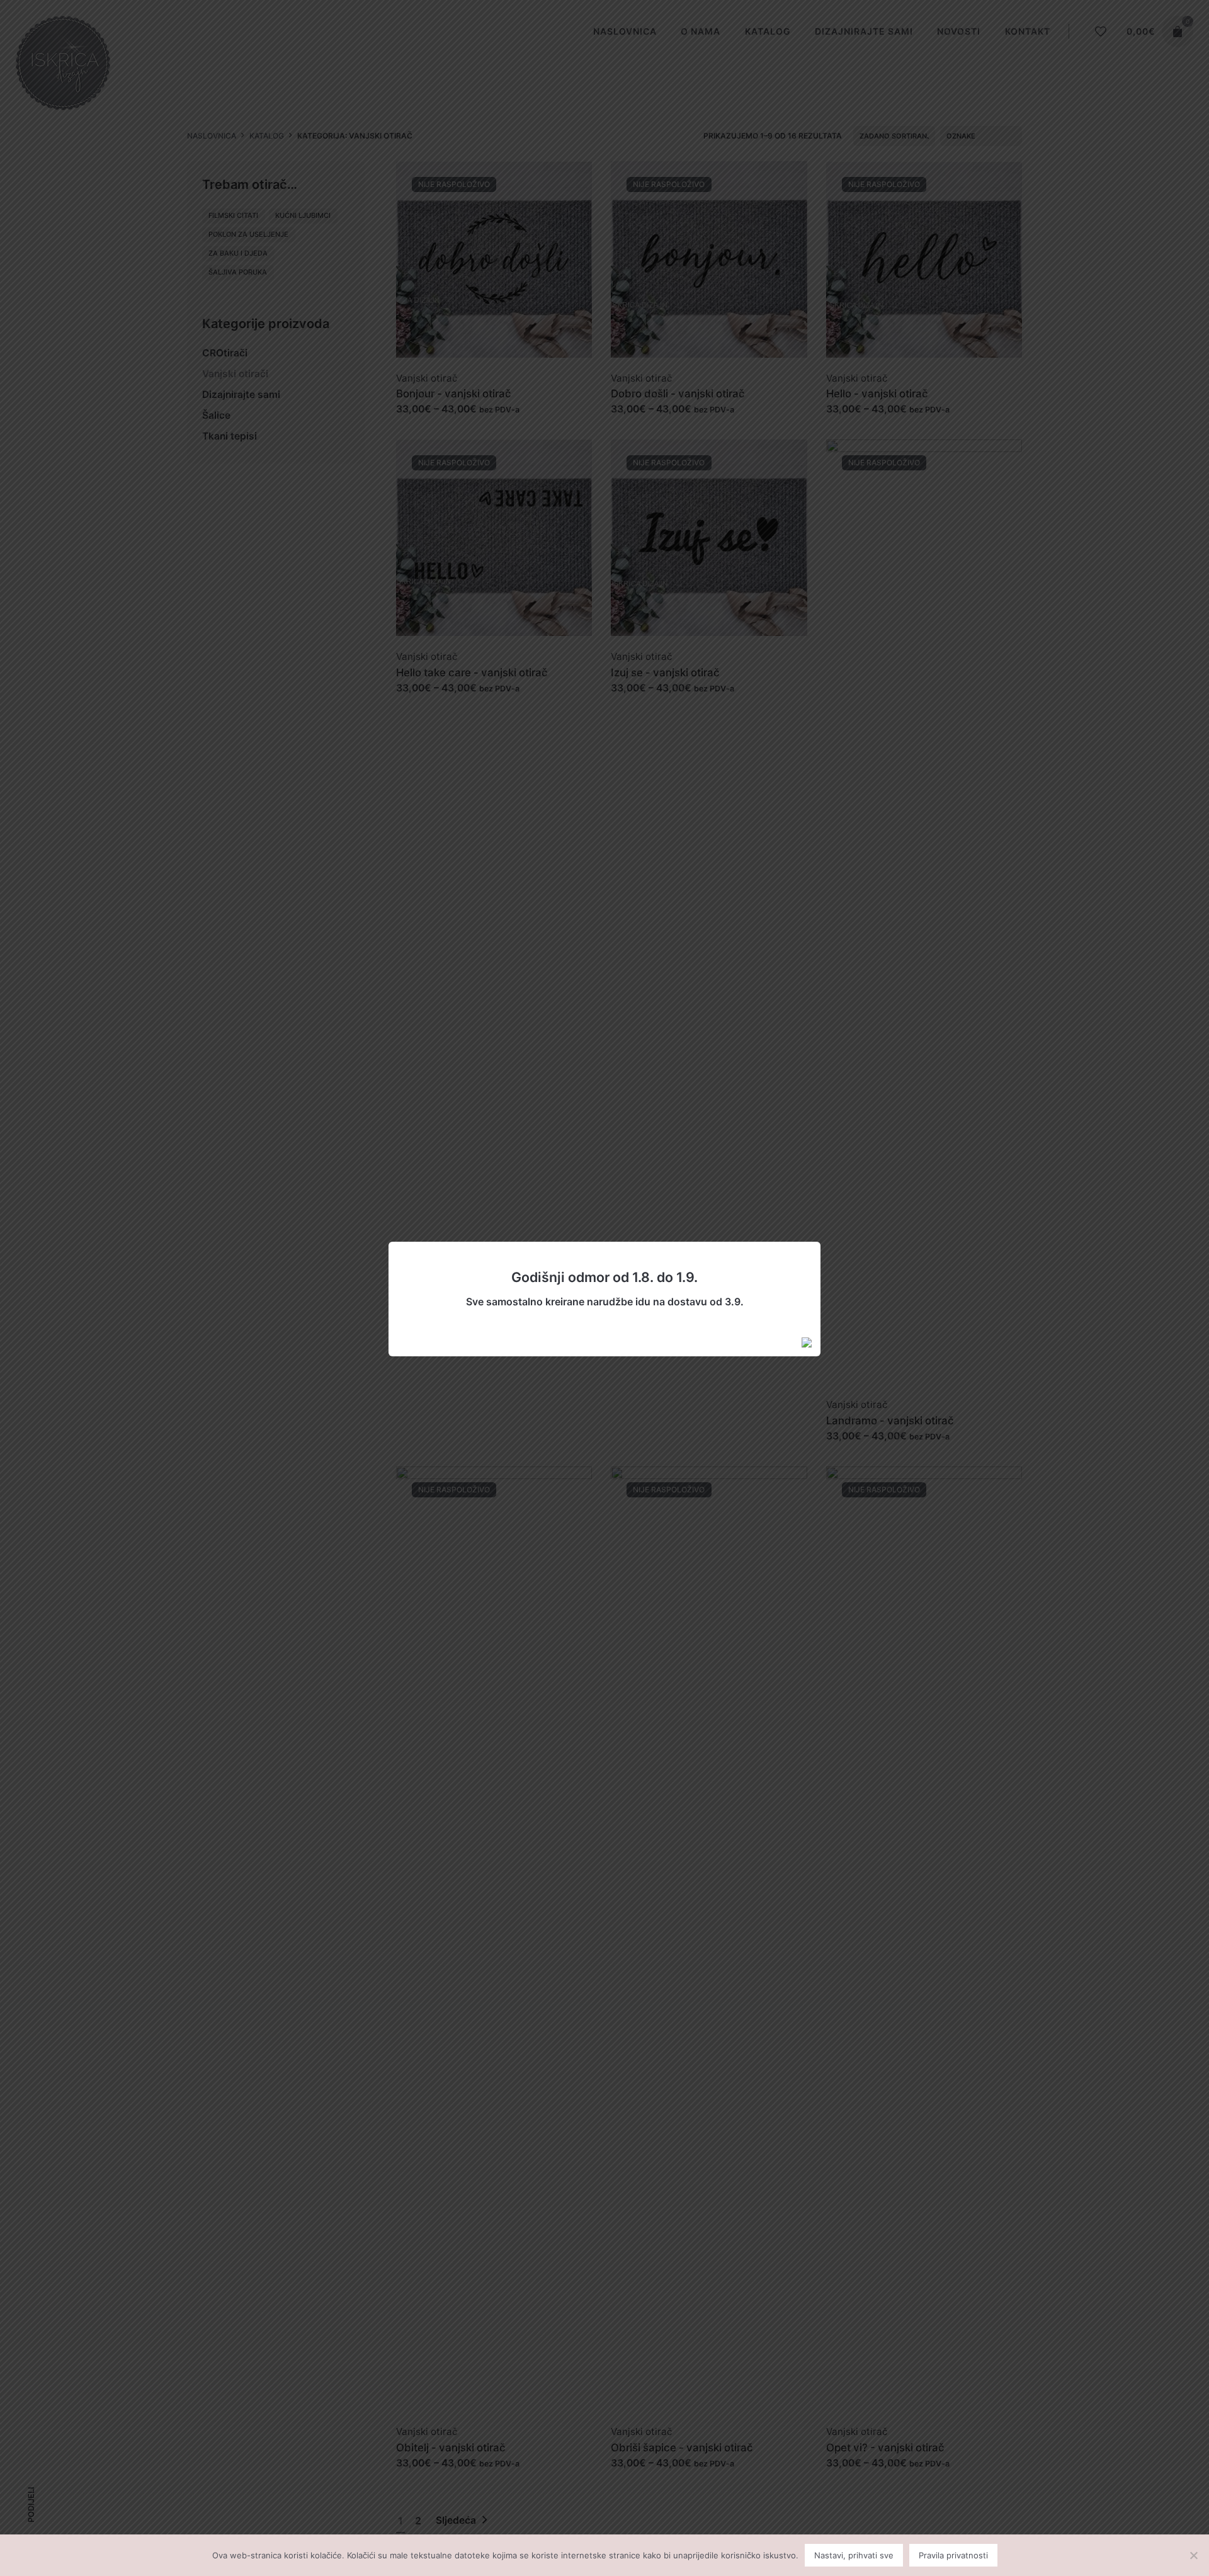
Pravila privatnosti (953, 2555)
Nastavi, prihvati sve (854, 2555)
